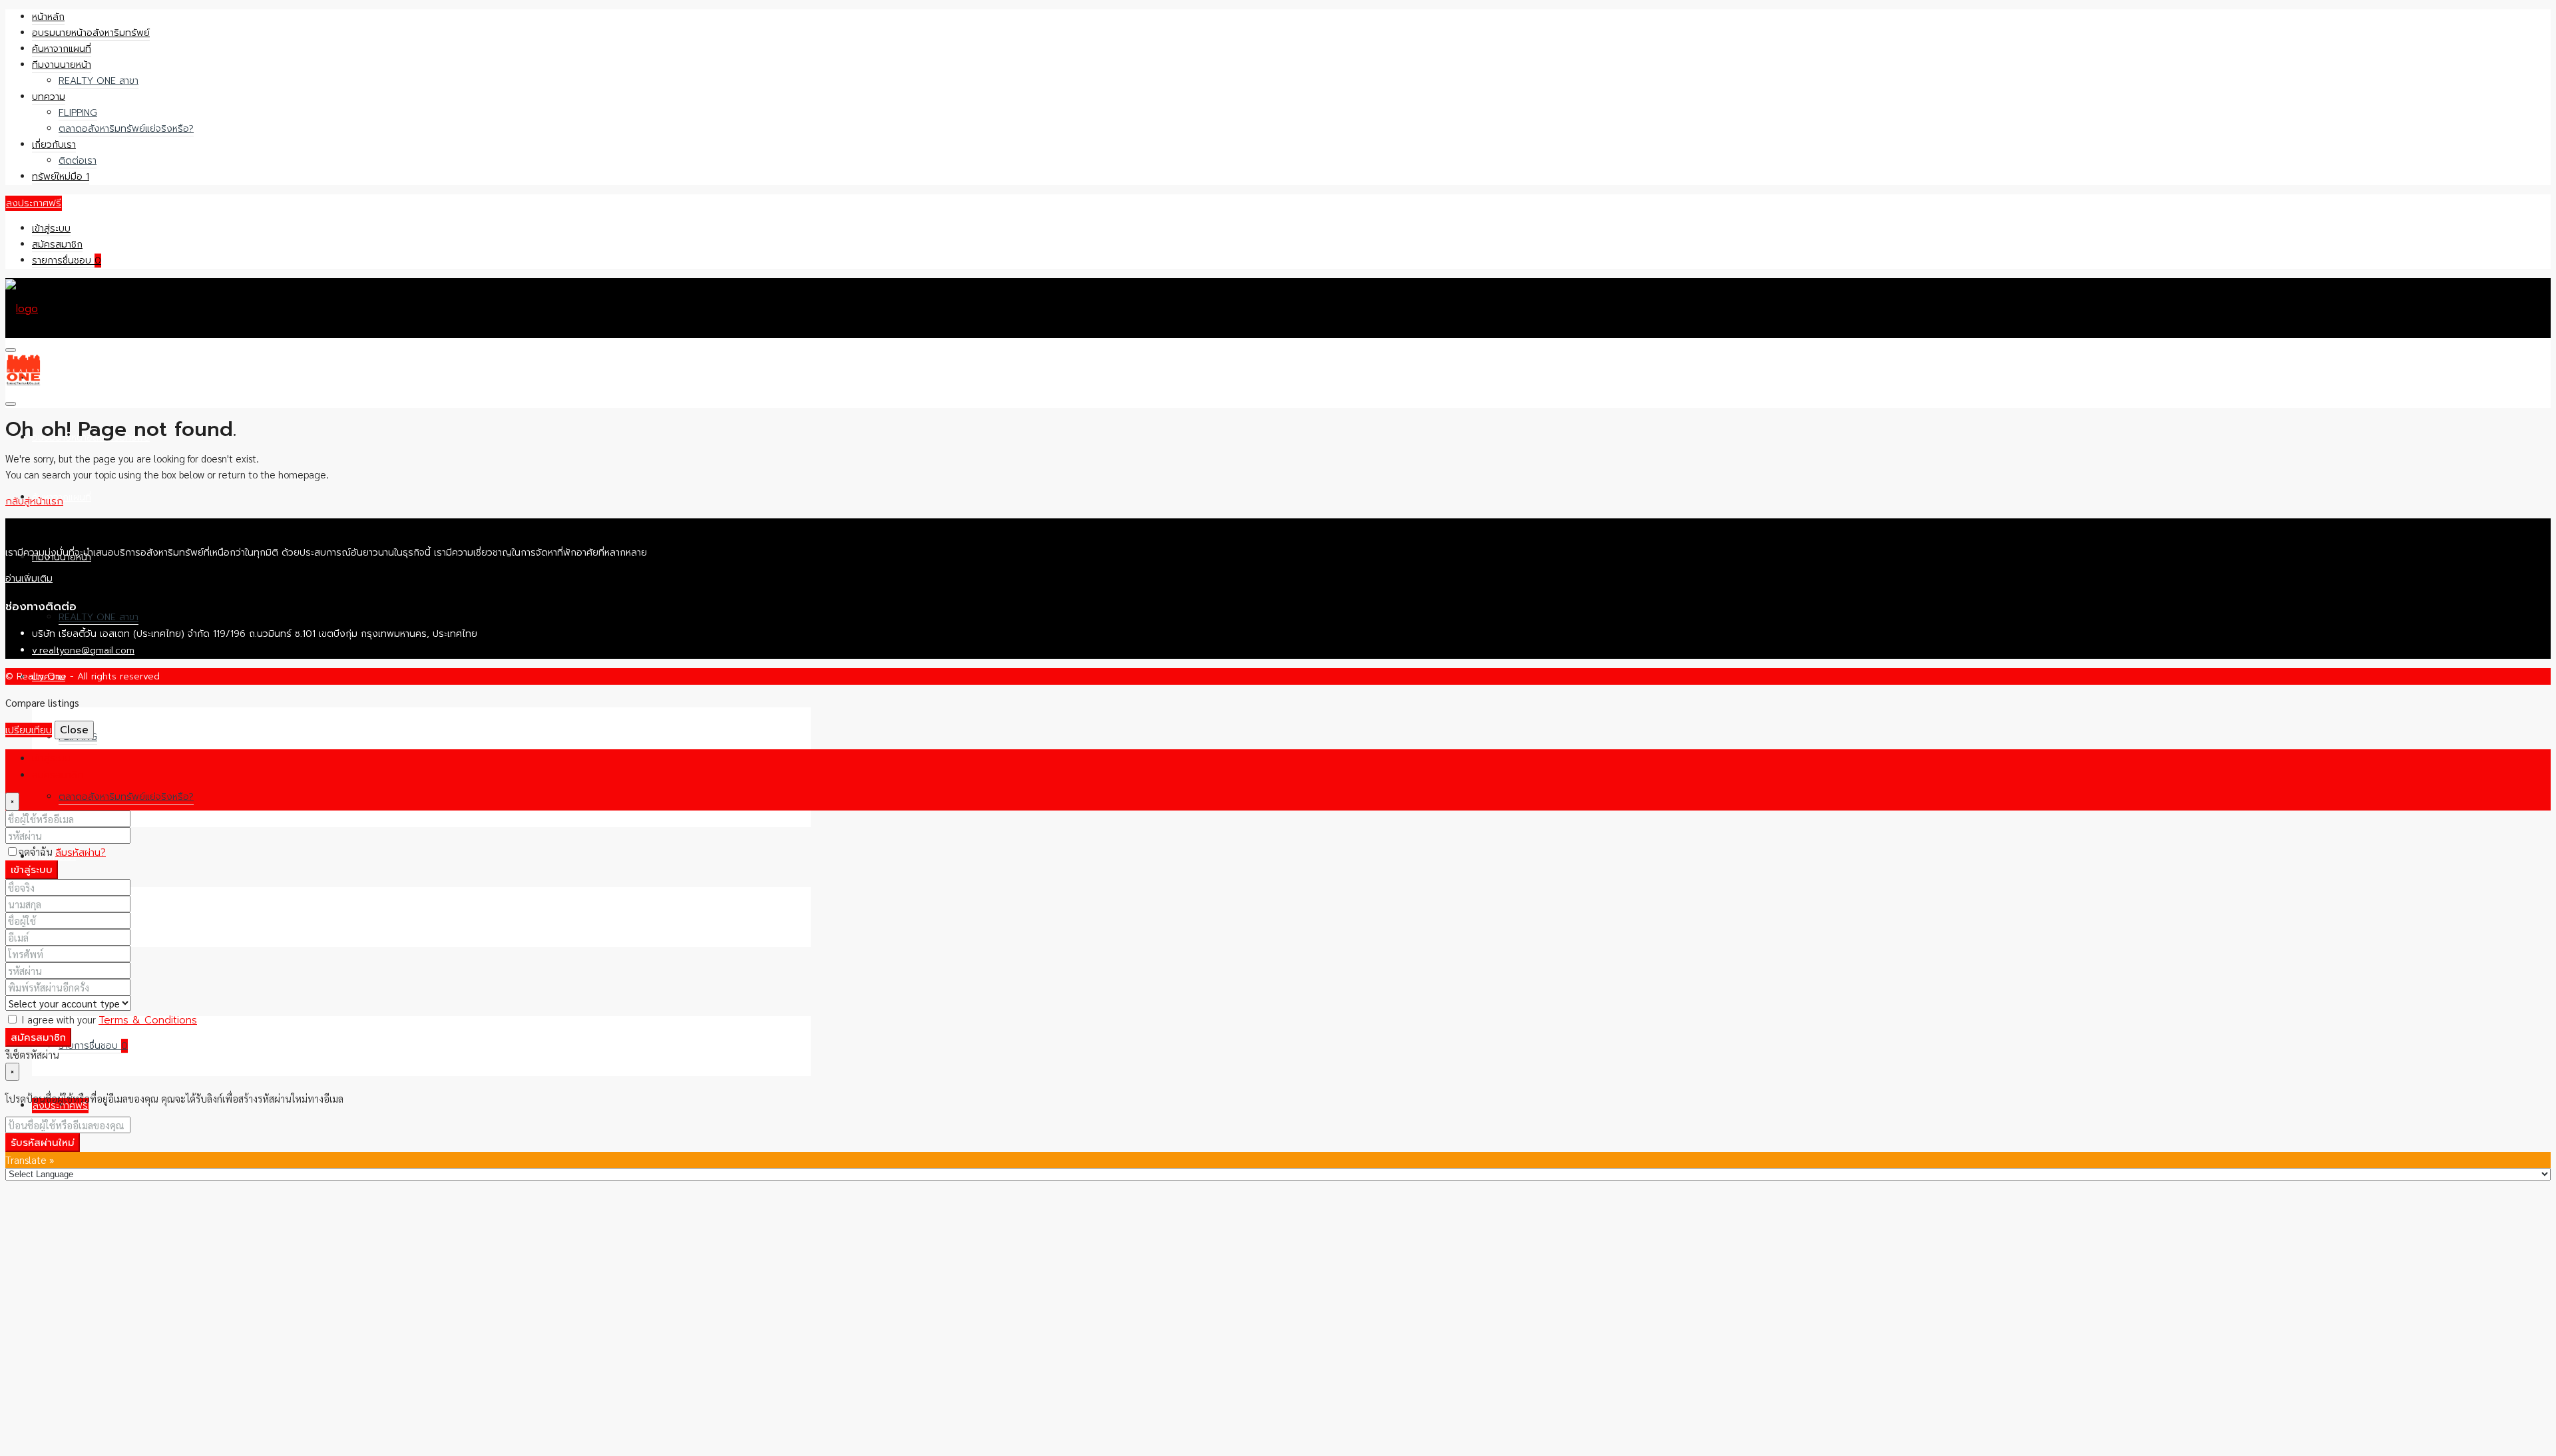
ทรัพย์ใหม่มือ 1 (61, 177)
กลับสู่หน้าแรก (34, 501)
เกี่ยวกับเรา (54, 145)
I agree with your (108, 1019)
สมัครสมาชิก (57, 245)
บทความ (49, 97)
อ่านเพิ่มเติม (29, 579)
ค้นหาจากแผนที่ (62, 49)
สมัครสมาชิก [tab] (58, 775)
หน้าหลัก (48, 17)
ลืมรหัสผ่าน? (81, 852)
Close (74, 730)
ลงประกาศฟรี (34, 203)
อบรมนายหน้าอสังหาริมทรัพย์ (91, 33)
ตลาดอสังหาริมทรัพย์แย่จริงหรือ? (126, 129)
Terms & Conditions (148, 1020)
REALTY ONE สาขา (99, 81)
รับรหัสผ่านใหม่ (43, 1143)
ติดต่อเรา (78, 161)
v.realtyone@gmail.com (83, 650)
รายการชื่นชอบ (67, 261)
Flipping (78, 113)
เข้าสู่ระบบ (51, 229)
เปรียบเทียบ (29, 730)
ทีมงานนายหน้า (62, 65)
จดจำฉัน (37, 851)
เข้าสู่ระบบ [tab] (51, 758)
